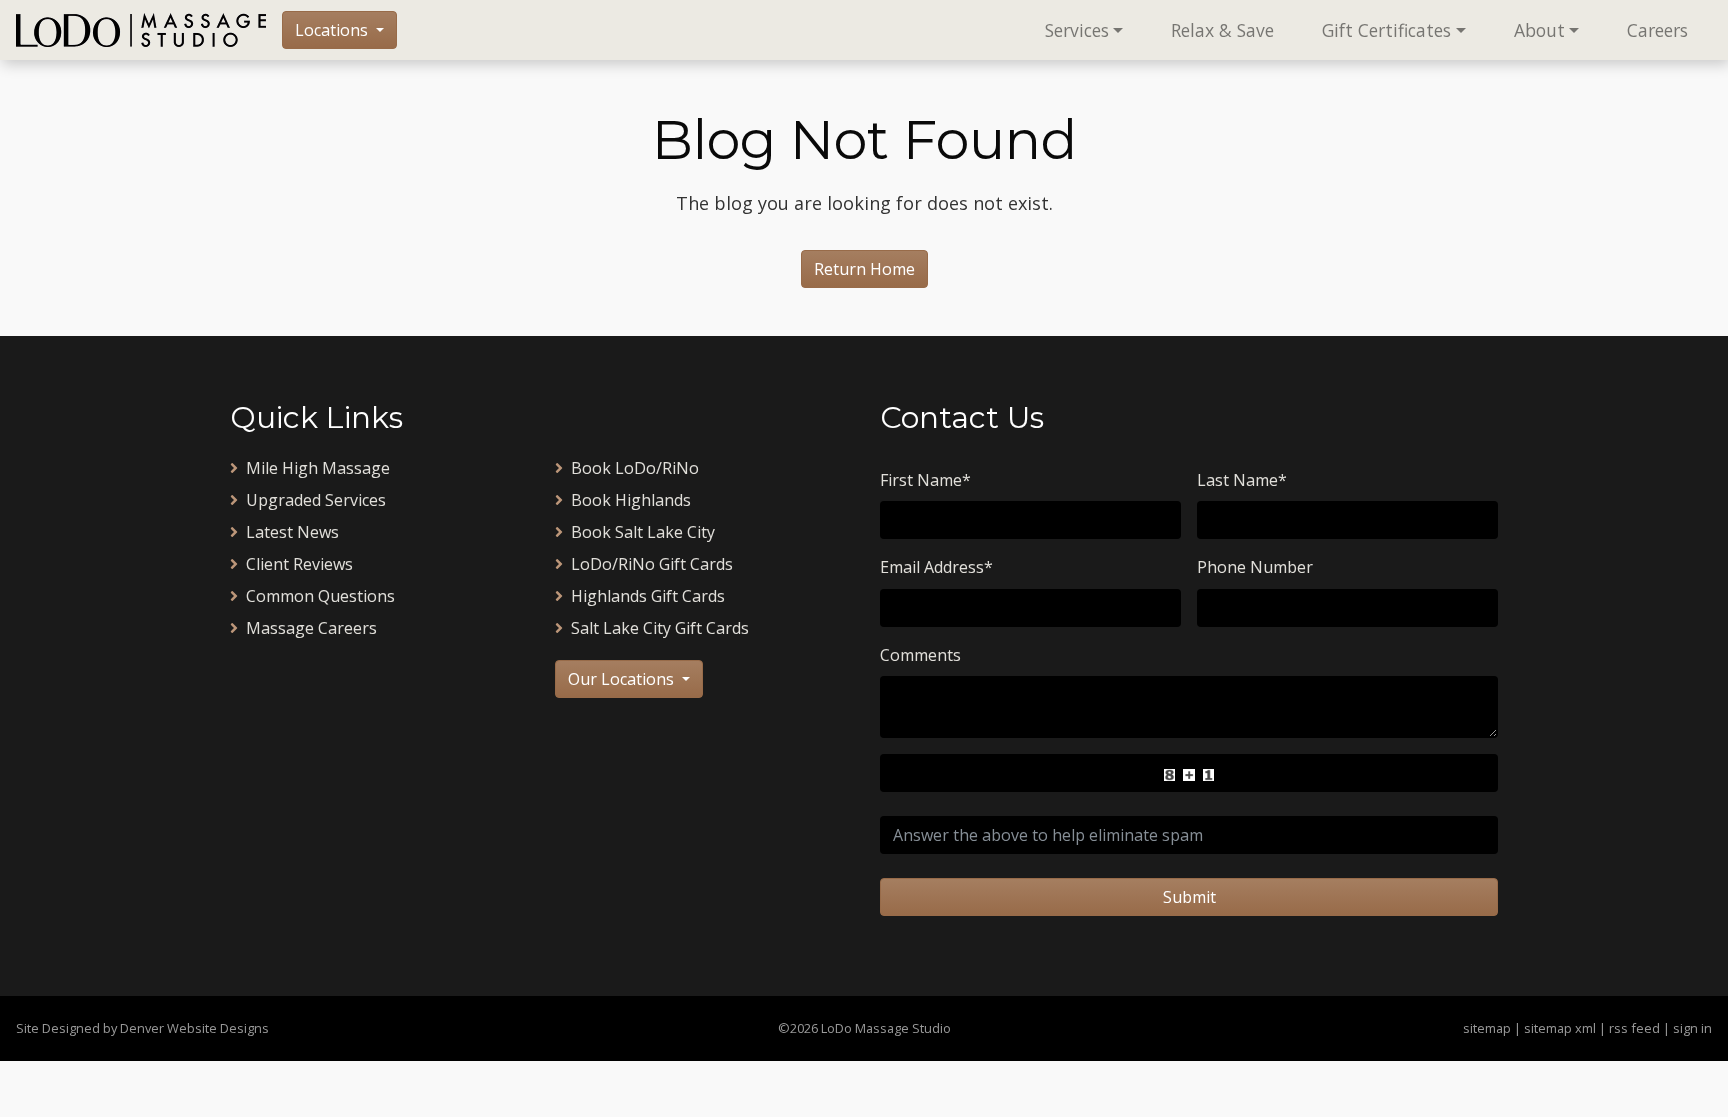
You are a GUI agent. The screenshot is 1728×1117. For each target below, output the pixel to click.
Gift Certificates (1386, 30)
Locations (333, 30)
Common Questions (320, 596)
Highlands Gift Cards (648, 596)
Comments (920, 655)
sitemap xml (1560, 1028)
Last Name (1242, 480)
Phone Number (1255, 567)
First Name (925, 480)
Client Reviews (299, 564)
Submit (1189, 897)
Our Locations (623, 679)
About (1539, 30)
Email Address (936, 567)
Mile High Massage (318, 468)
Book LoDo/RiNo (635, 468)
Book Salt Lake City (643, 532)
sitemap (1487, 1028)
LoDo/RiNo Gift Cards (652, 564)
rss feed (1634, 1028)
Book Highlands (631, 500)
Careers (1657, 30)
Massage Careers (311, 628)
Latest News (292, 532)
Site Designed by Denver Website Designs (142, 1028)
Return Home (864, 269)
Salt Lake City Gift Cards (660, 628)
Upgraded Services (316, 500)
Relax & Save (1222, 30)
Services (1077, 30)
